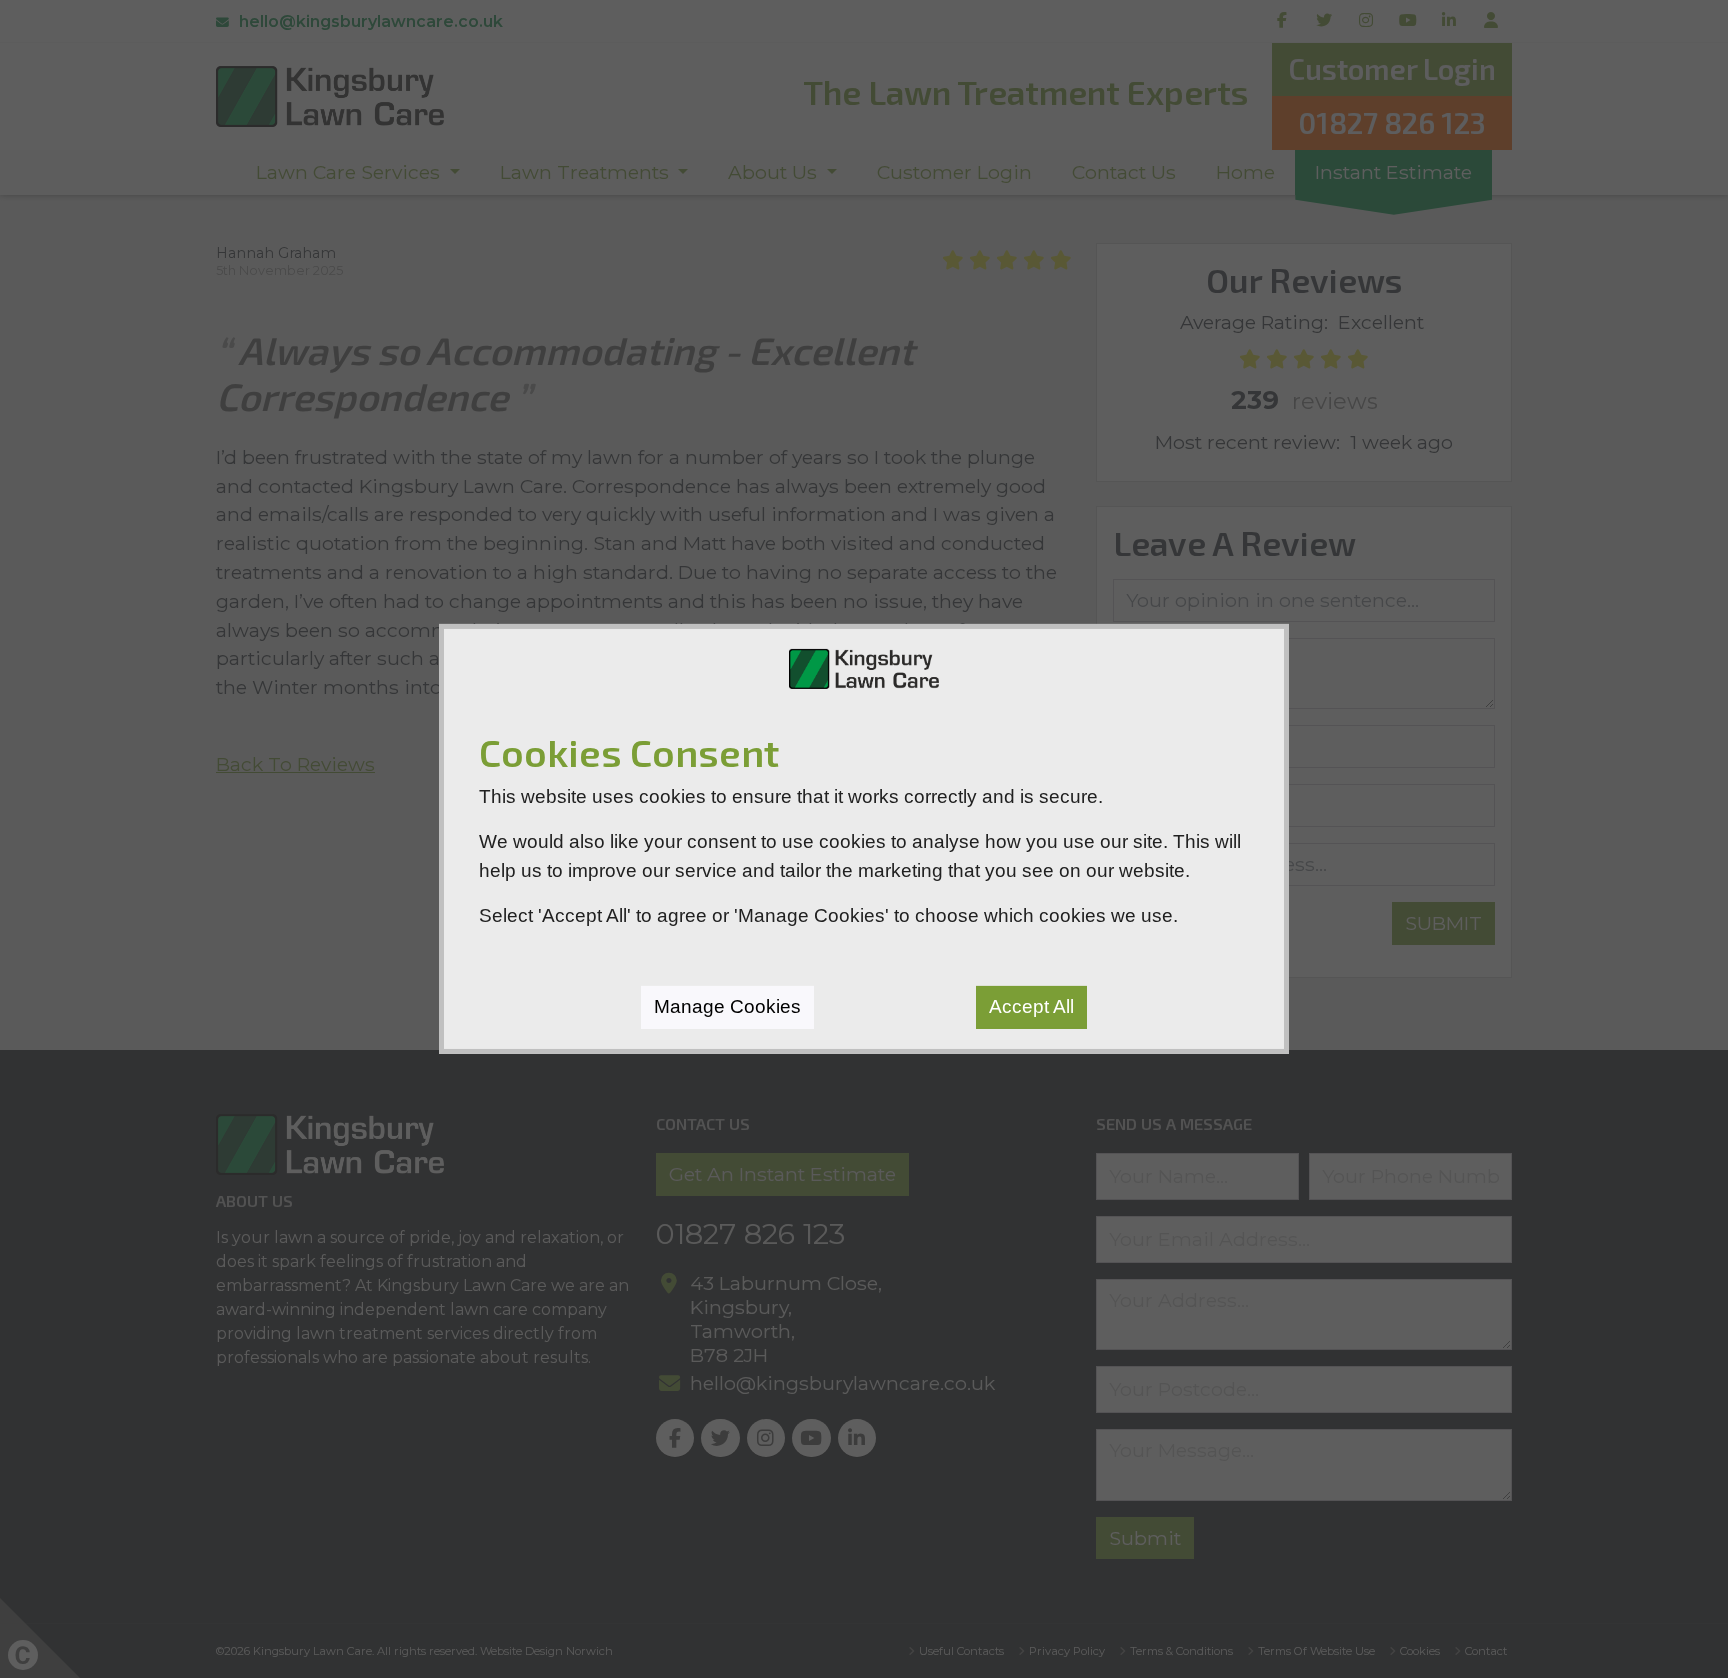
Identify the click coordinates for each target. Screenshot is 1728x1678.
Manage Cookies (727, 1006)
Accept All (1031, 1006)
